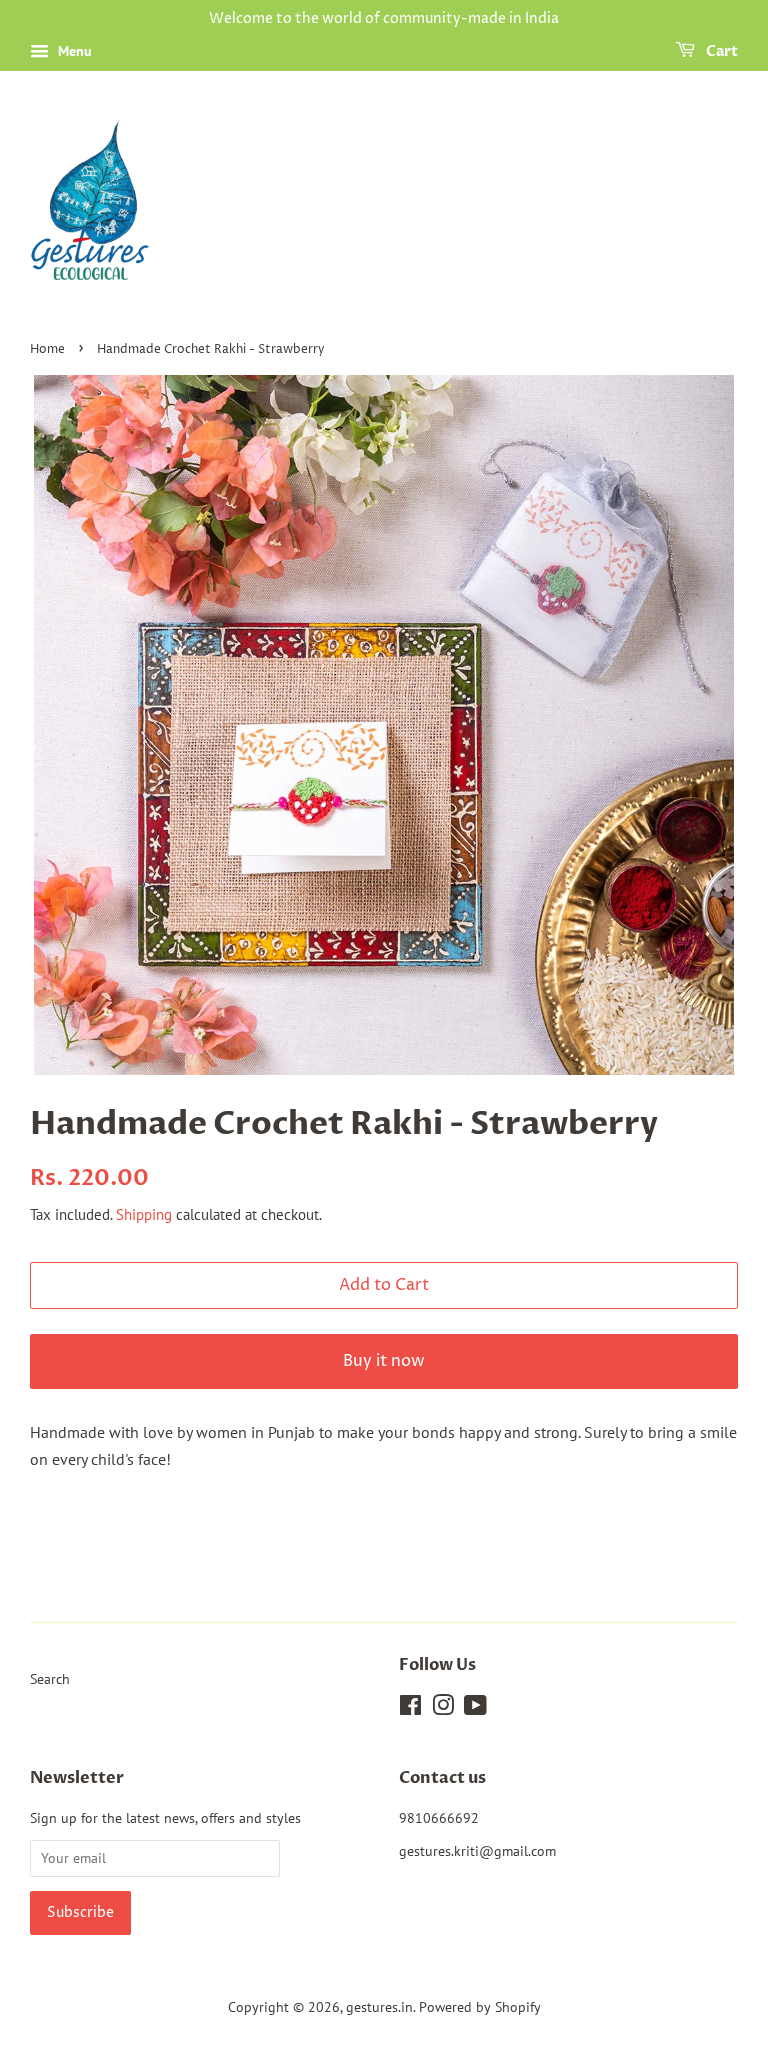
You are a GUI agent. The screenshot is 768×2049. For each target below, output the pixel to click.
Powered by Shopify (480, 2007)
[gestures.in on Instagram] (443, 1709)
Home (47, 349)
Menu (73, 51)
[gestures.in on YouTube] (475, 1709)
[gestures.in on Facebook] (410, 1709)
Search (50, 1679)
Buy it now (384, 1361)
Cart (720, 51)
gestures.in (379, 2007)
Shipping (144, 1214)
